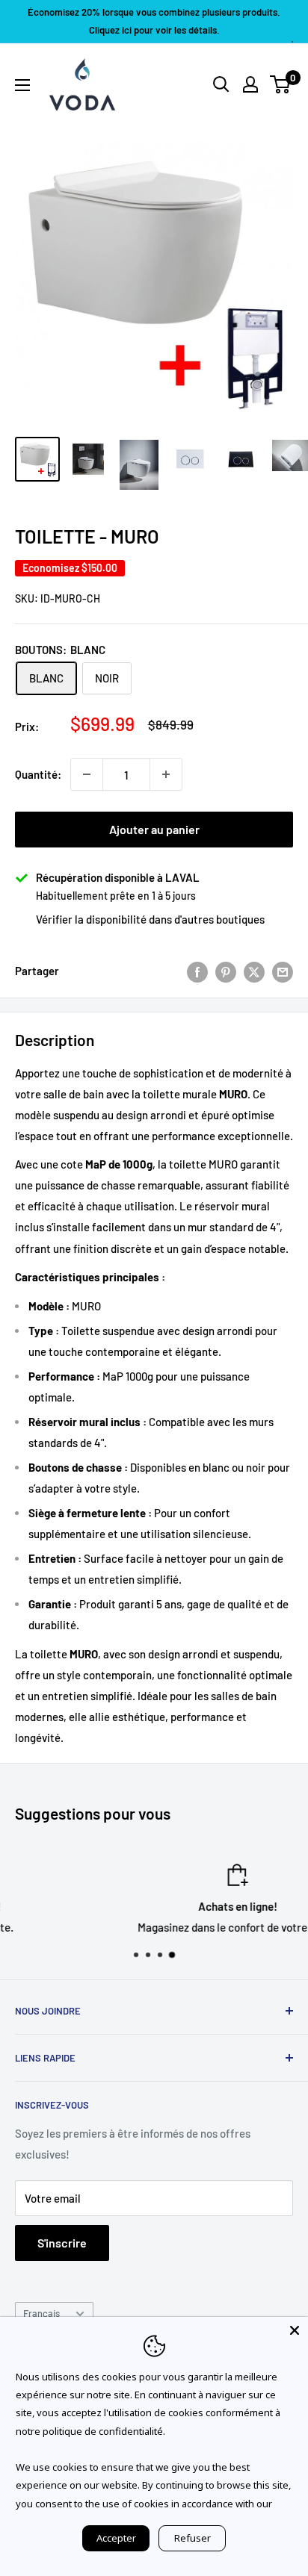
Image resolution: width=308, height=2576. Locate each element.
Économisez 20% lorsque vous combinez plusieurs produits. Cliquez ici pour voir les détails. (154, 21)
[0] (281, 84)
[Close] (295, 2330)
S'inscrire (62, 2243)
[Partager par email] (283, 971)
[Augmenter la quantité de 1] (166, 774)
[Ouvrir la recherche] (221, 84)
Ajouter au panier (154, 829)
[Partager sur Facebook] (197, 971)
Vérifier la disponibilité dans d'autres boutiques (150, 919)
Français (41, 2313)
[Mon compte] (250, 84)
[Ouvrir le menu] (22, 85)
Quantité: (38, 774)
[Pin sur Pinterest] (226, 971)
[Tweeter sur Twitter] (254, 971)
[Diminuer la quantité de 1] (87, 774)
